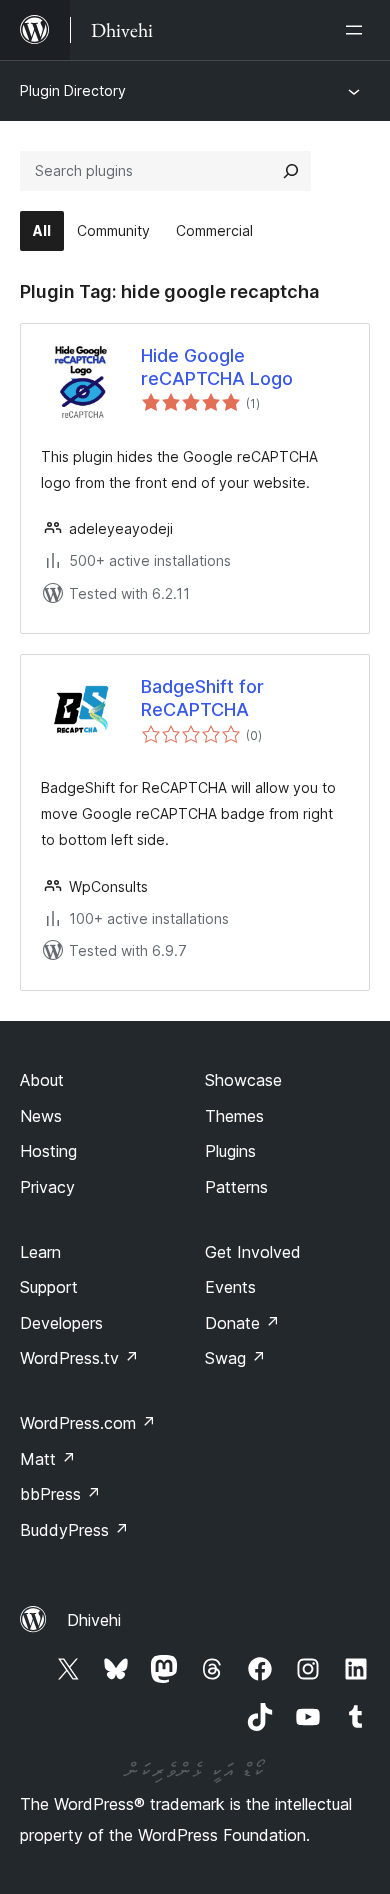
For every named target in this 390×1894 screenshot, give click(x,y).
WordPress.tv (79, 1358)
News (41, 1116)
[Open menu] (358, 30)
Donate (242, 1323)
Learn (40, 1252)
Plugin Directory (73, 90)
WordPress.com (88, 1423)
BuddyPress (74, 1530)
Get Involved (253, 1252)
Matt (48, 1459)
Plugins (230, 1151)
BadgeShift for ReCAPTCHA (202, 698)
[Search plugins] (291, 171)
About (42, 1080)
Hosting (48, 1151)
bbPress (60, 1494)
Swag (235, 1358)
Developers (61, 1323)
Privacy (47, 1187)
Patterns (236, 1187)
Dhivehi (94, 1620)
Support (49, 1287)
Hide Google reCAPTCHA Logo (217, 367)
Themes (234, 1116)
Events (230, 1287)
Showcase (243, 1080)
